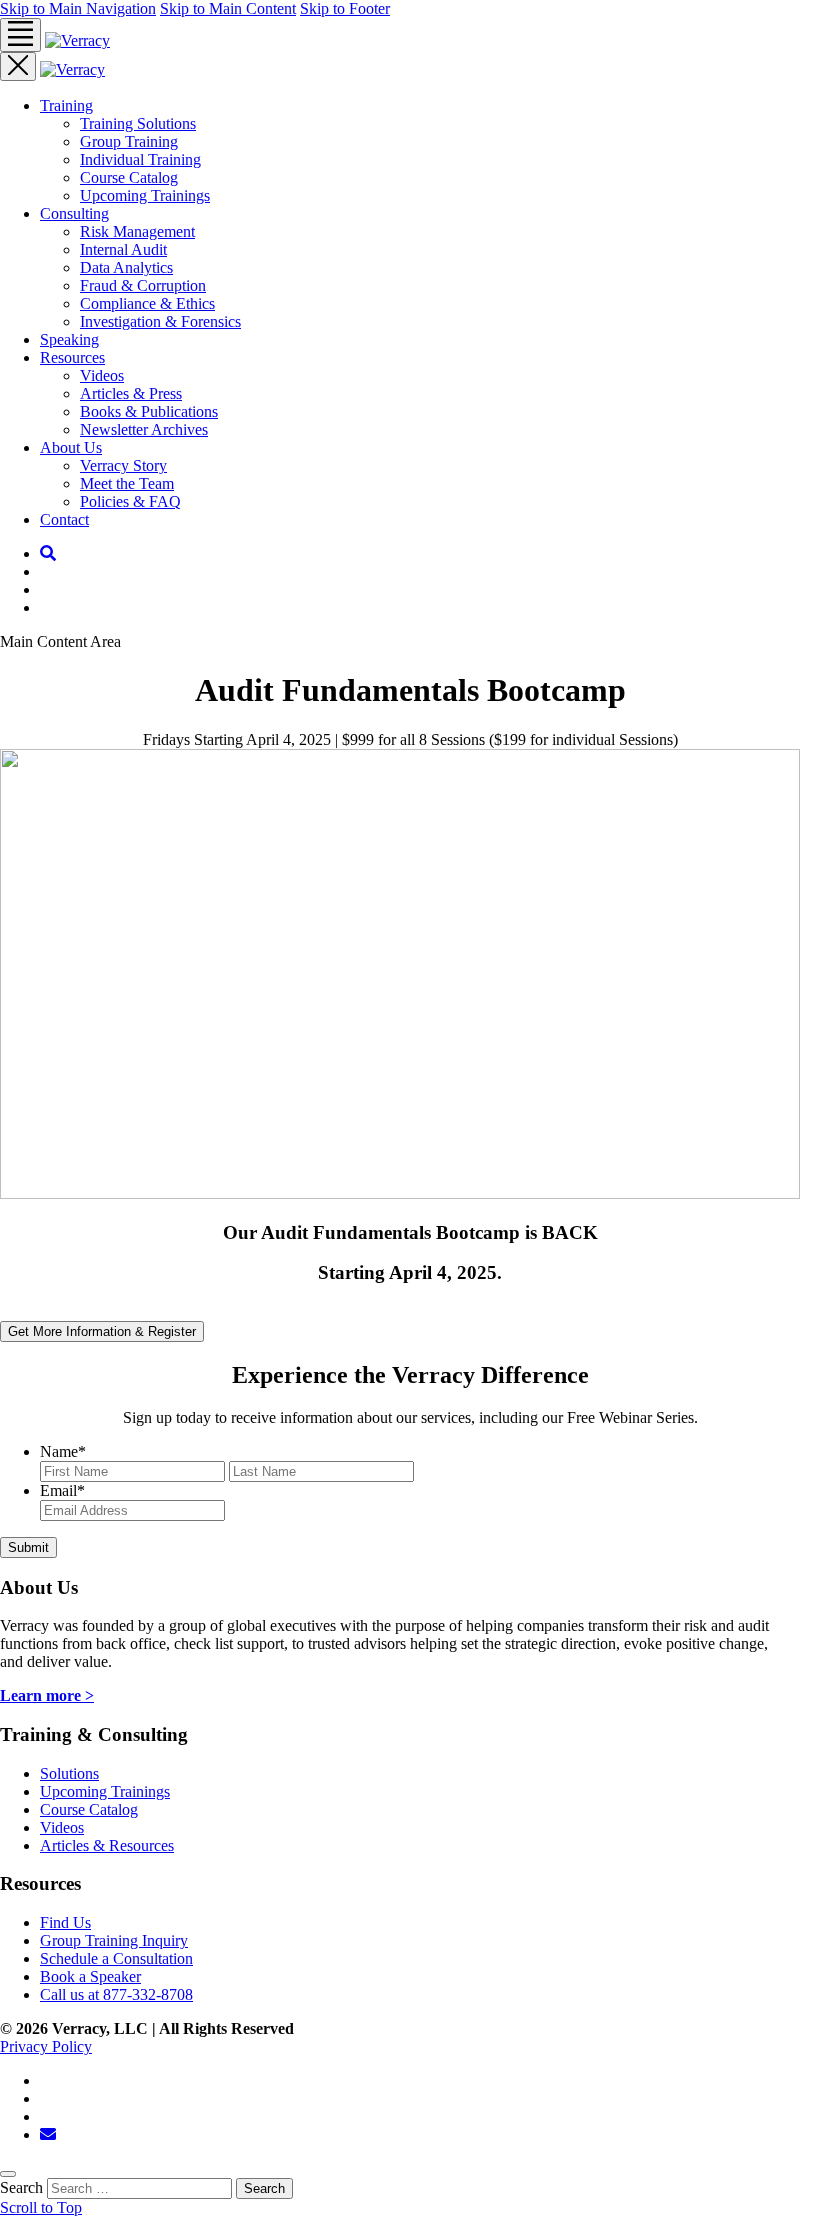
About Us (71, 447)
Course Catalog (129, 177)
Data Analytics (126, 267)
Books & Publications (149, 411)
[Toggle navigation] (18, 66)
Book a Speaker (90, 1976)
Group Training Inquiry (114, 1940)
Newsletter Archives (144, 429)
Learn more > (47, 1695)
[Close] (8, 2174)
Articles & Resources (107, 1845)
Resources (72, 357)
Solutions (69, 1773)
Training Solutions (138, 123)
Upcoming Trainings (145, 195)
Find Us (65, 1922)
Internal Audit (123, 249)
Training (66, 105)
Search (264, 2188)
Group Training (129, 141)
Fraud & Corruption (143, 285)
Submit (28, 1547)
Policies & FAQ (130, 501)
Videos (102, 375)
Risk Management (137, 231)
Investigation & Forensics (160, 321)
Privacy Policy (46, 2046)
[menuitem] (430, 151)
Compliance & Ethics (147, 303)
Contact (64, 519)
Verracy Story (123, 465)
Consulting (74, 213)
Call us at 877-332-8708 (116, 1994)
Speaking (69, 339)
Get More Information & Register (102, 1331)
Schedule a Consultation (116, 1958)
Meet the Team (127, 483)
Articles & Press (131, 393)
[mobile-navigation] (20, 35)
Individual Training (140, 159)
